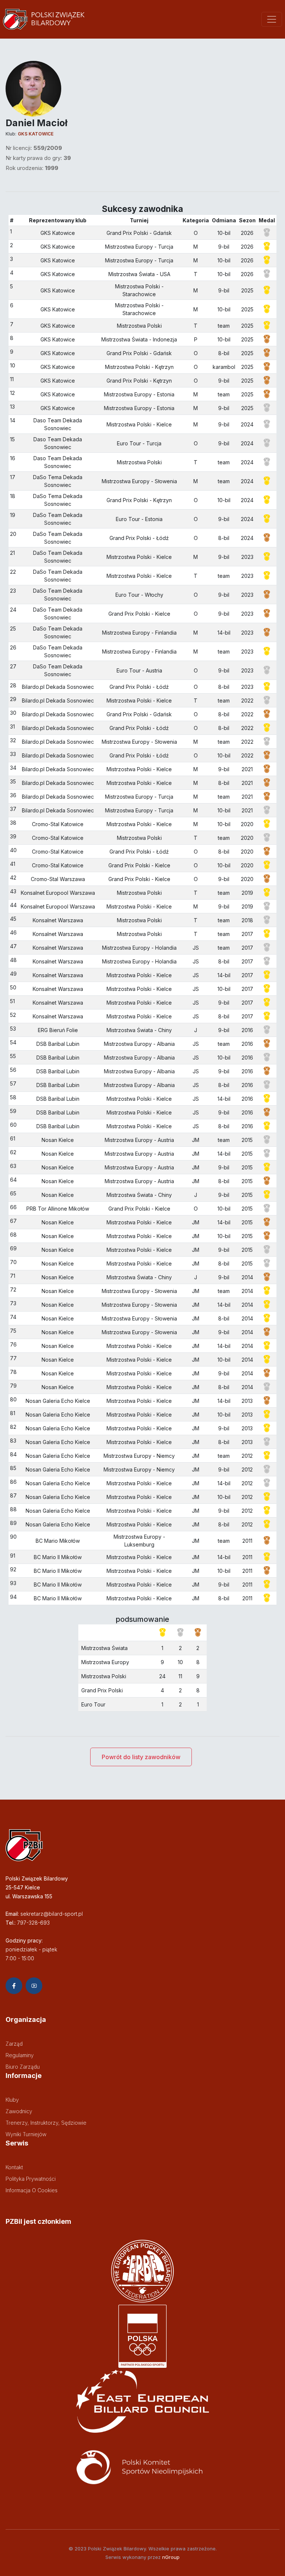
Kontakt (14, 2167)
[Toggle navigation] (272, 19)
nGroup (171, 2557)
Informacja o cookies (32, 2190)
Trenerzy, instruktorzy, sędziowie (46, 2123)
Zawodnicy (19, 2111)
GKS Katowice (36, 134)
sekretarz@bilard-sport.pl (52, 1914)
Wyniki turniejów (26, 2134)
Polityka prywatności (31, 2179)
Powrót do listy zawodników (141, 1757)
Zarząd (14, 2044)
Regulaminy (20, 2055)
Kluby (12, 2100)
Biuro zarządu (23, 2067)
